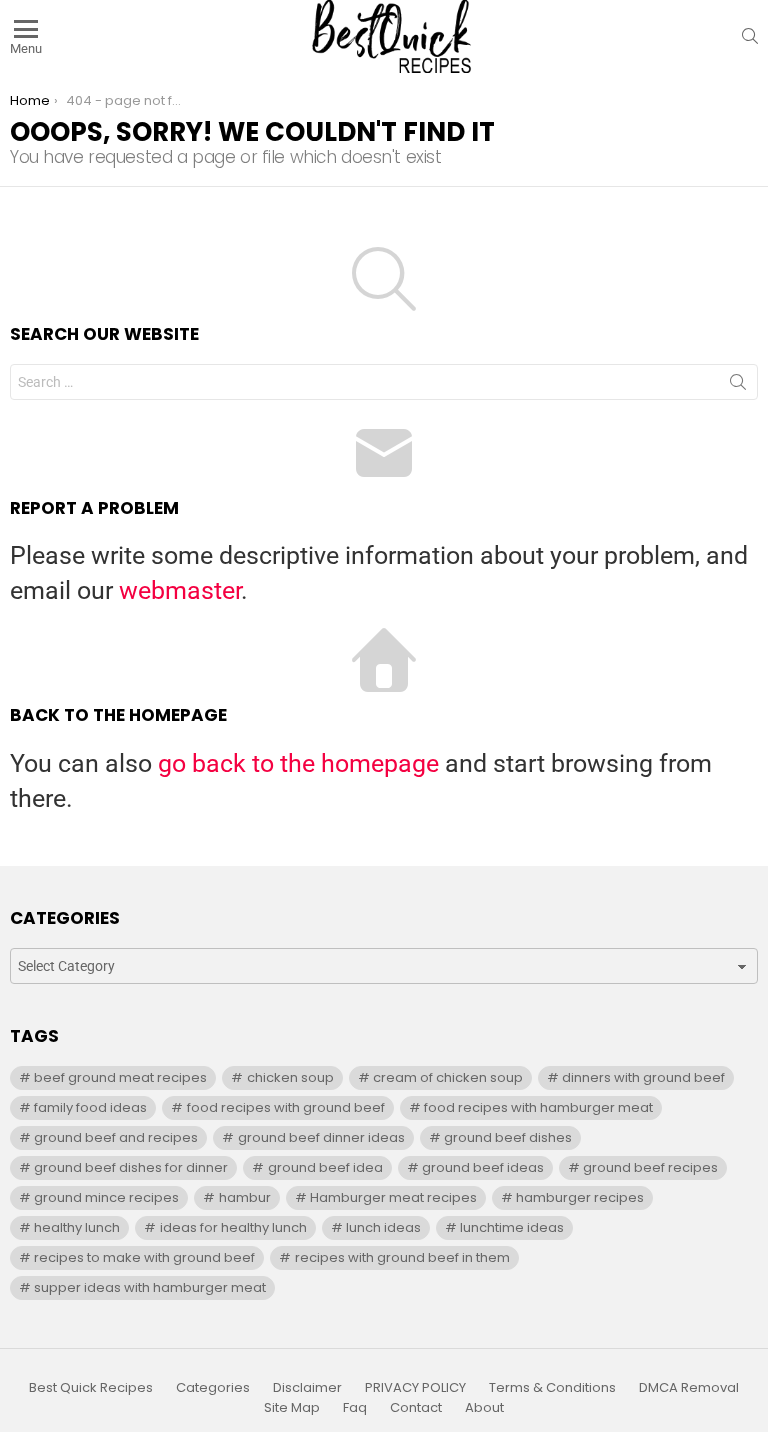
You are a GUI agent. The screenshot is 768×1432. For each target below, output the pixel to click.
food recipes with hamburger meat (538, 1107)
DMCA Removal (689, 1388)
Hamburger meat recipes (393, 1197)
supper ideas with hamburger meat (150, 1287)
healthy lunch (77, 1227)
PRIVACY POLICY (415, 1388)
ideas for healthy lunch (233, 1227)
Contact (416, 1408)
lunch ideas (383, 1227)
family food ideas (90, 1107)
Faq (355, 1408)
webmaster (180, 590)
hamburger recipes (580, 1197)
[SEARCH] (750, 36)
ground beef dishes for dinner (131, 1167)
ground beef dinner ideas (321, 1137)
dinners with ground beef (643, 1077)
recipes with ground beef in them (402, 1257)
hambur (245, 1197)
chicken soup (290, 1077)
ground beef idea (325, 1167)
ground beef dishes (508, 1137)
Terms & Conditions (552, 1388)
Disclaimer (307, 1388)
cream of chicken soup (448, 1077)
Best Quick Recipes (91, 1388)
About (484, 1408)
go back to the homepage (298, 763)
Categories (213, 1388)
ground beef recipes (650, 1167)
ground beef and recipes (116, 1137)
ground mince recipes (106, 1197)
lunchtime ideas (512, 1227)
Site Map (292, 1408)
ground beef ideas (483, 1167)
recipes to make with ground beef (144, 1257)
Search (738, 386)
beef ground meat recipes (120, 1077)
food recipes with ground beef (286, 1107)
